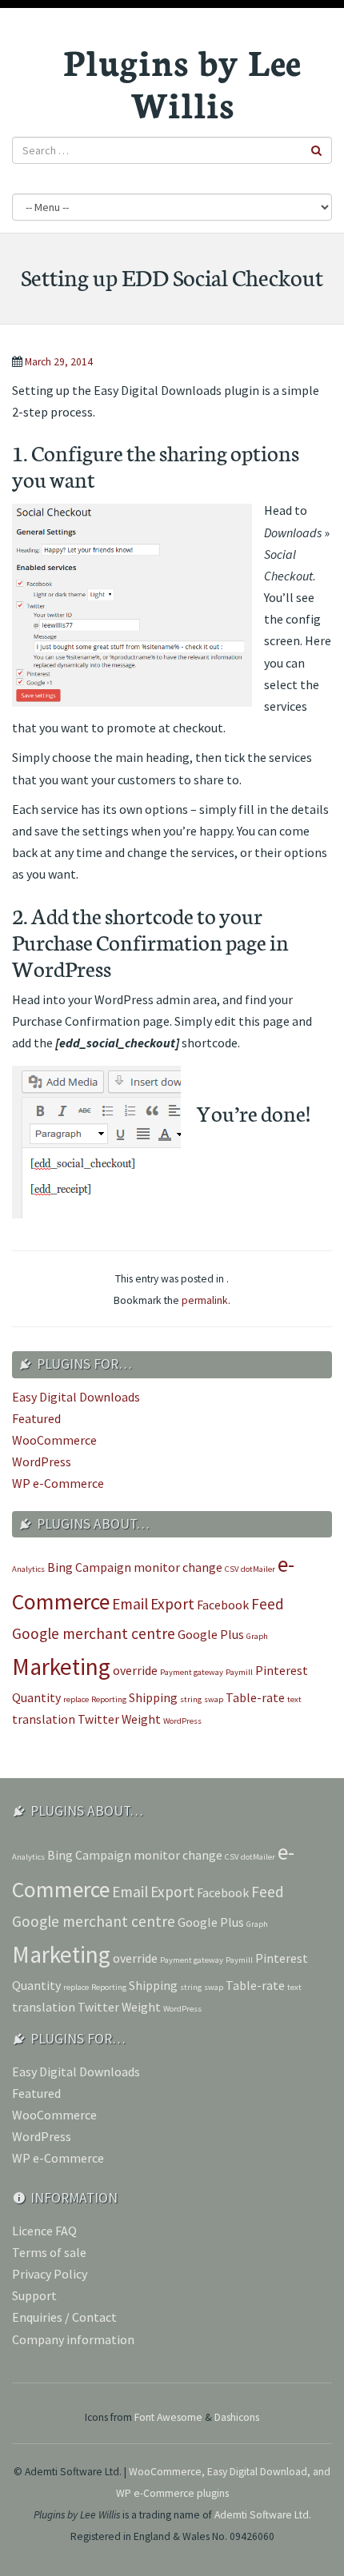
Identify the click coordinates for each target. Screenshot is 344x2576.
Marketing (61, 1667)
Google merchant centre (94, 1633)
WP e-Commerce (58, 1483)
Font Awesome (168, 2417)
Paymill (239, 1672)
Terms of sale (49, 2252)
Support (34, 2295)
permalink (205, 1300)
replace (76, 1699)
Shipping (153, 1697)
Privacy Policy (50, 2274)
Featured (36, 1418)
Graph (257, 1636)
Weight (141, 1719)
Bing (60, 1567)
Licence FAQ (44, 2231)
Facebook (223, 1605)
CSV (232, 1569)
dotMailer (258, 1569)
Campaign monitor (128, 1567)
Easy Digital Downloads (76, 1397)
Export (172, 1604)
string (191, 1699)
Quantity (36, 1697)
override (135, 1670)
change (202, 1567)
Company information (73, 2339)
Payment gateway (192, 1672)
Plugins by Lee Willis (182, 82)
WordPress (42, 1461)
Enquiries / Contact (64, 2317)
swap (214, 1699)
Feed (268, 1604)
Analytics (28, 1569)
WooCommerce (54, 1440)
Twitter (98, 1719)
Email (130, 1604)
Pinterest (282, 1670)
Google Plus (211, 1634)
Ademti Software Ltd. (263, 2515)
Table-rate (255, 1697)
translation (44, 1719)
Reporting (109, 1699)
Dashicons (237, 2417)
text (294, 1699)
